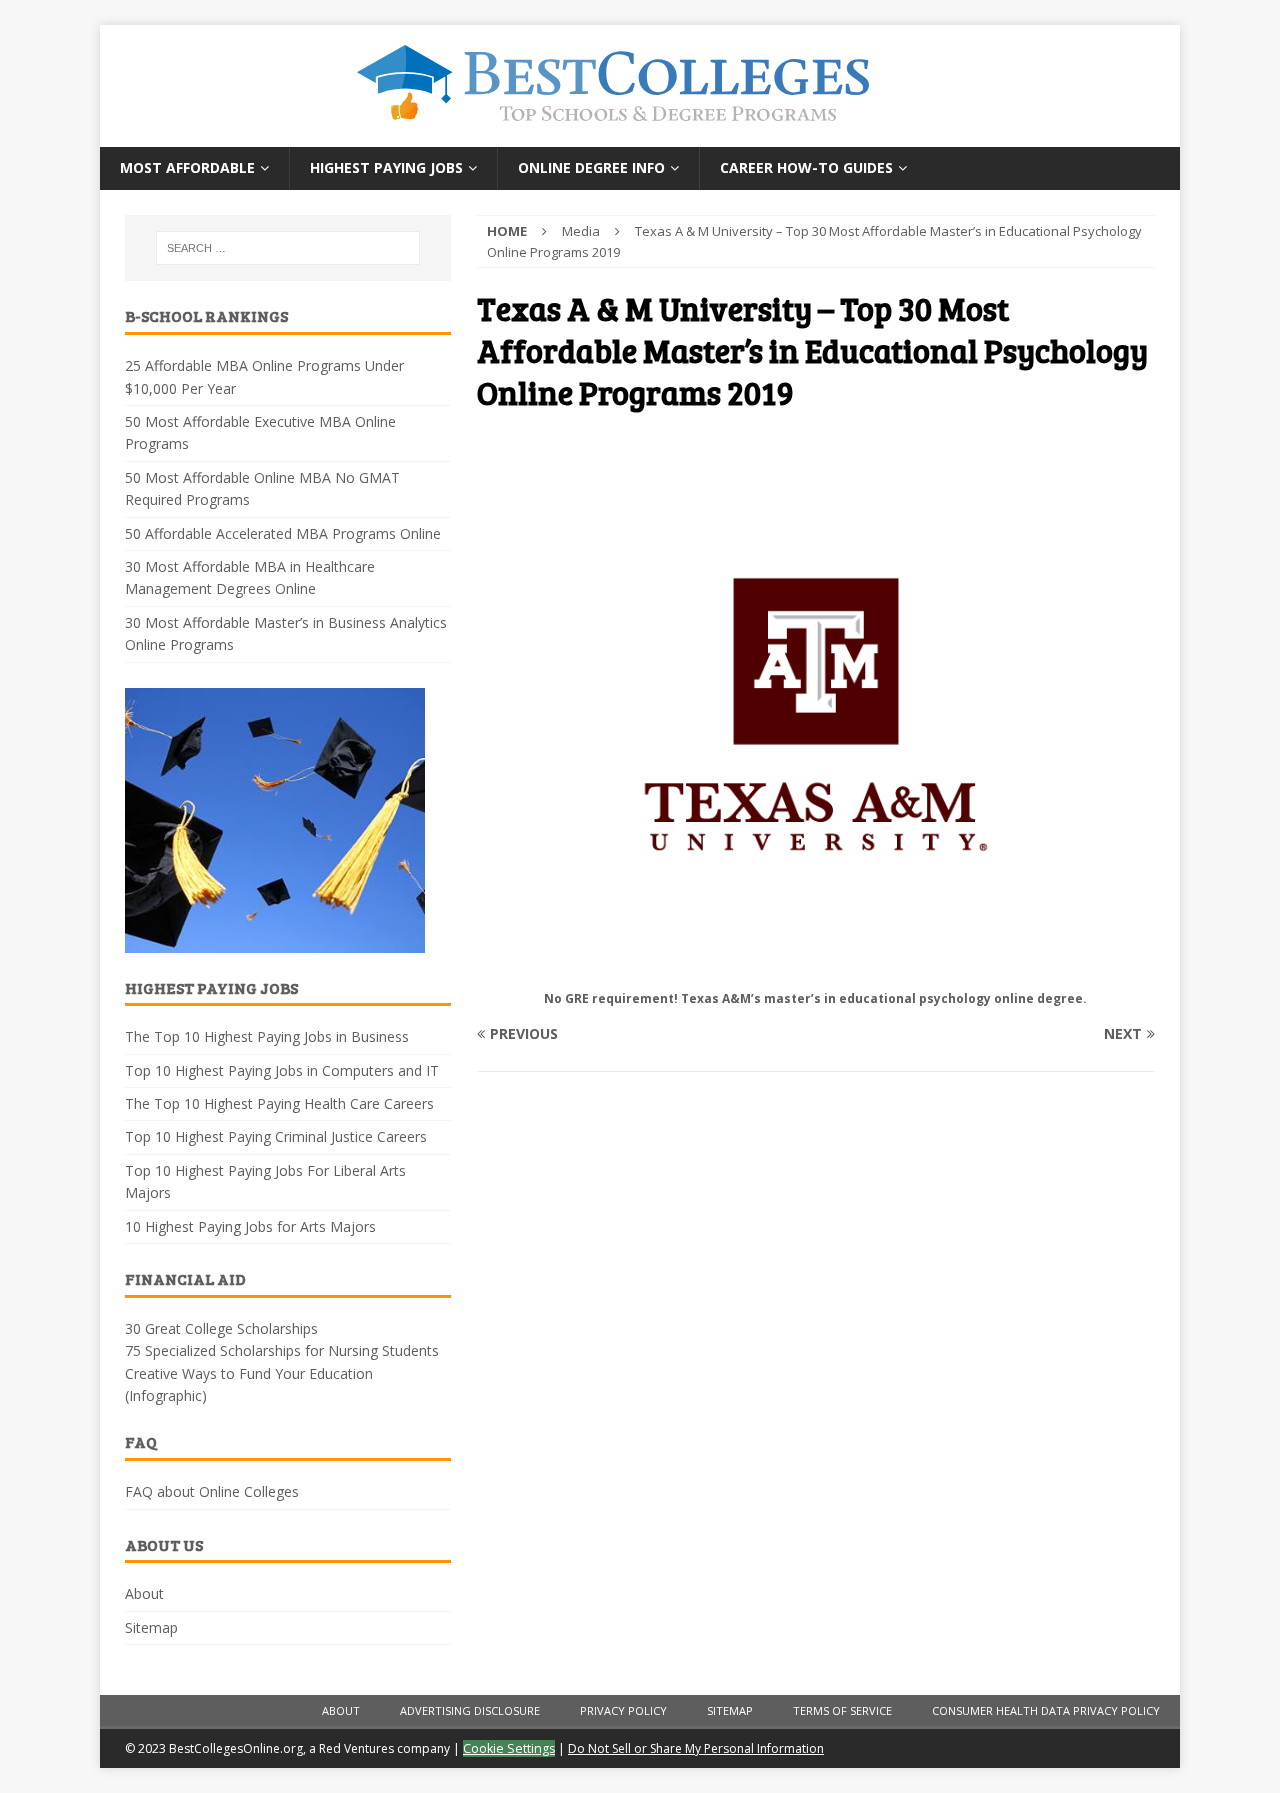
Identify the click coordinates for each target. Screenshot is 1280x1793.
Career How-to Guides (806, 167)
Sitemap (151, 1627)
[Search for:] (288, 248)
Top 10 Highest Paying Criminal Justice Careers (276, 1136)
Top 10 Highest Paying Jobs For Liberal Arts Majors (265, 1181)
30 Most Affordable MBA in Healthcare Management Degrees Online (250, 577)
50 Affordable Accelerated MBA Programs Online (283, 533)
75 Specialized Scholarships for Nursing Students (282, 1350)
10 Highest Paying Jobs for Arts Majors (250, 1226)
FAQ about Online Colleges (212, 1491)
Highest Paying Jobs (386, 167)
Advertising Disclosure (470, 1710)
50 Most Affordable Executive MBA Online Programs (260, 432)
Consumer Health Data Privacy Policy (1046, 1710)
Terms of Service (842, 1710)
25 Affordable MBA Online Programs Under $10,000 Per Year (264, 376)
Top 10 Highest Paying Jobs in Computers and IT (282, 1070)
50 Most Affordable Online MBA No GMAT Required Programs (262, 488)
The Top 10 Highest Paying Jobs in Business (267, 1036)
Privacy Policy (623, 1710)
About (144, 1593)
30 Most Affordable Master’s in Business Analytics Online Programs (286, 633)
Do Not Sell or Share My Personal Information (696, 1748)
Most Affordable (187, 167)
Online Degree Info (591, 167)
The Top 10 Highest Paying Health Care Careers (279, 1103)
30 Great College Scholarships (221, 1328)
